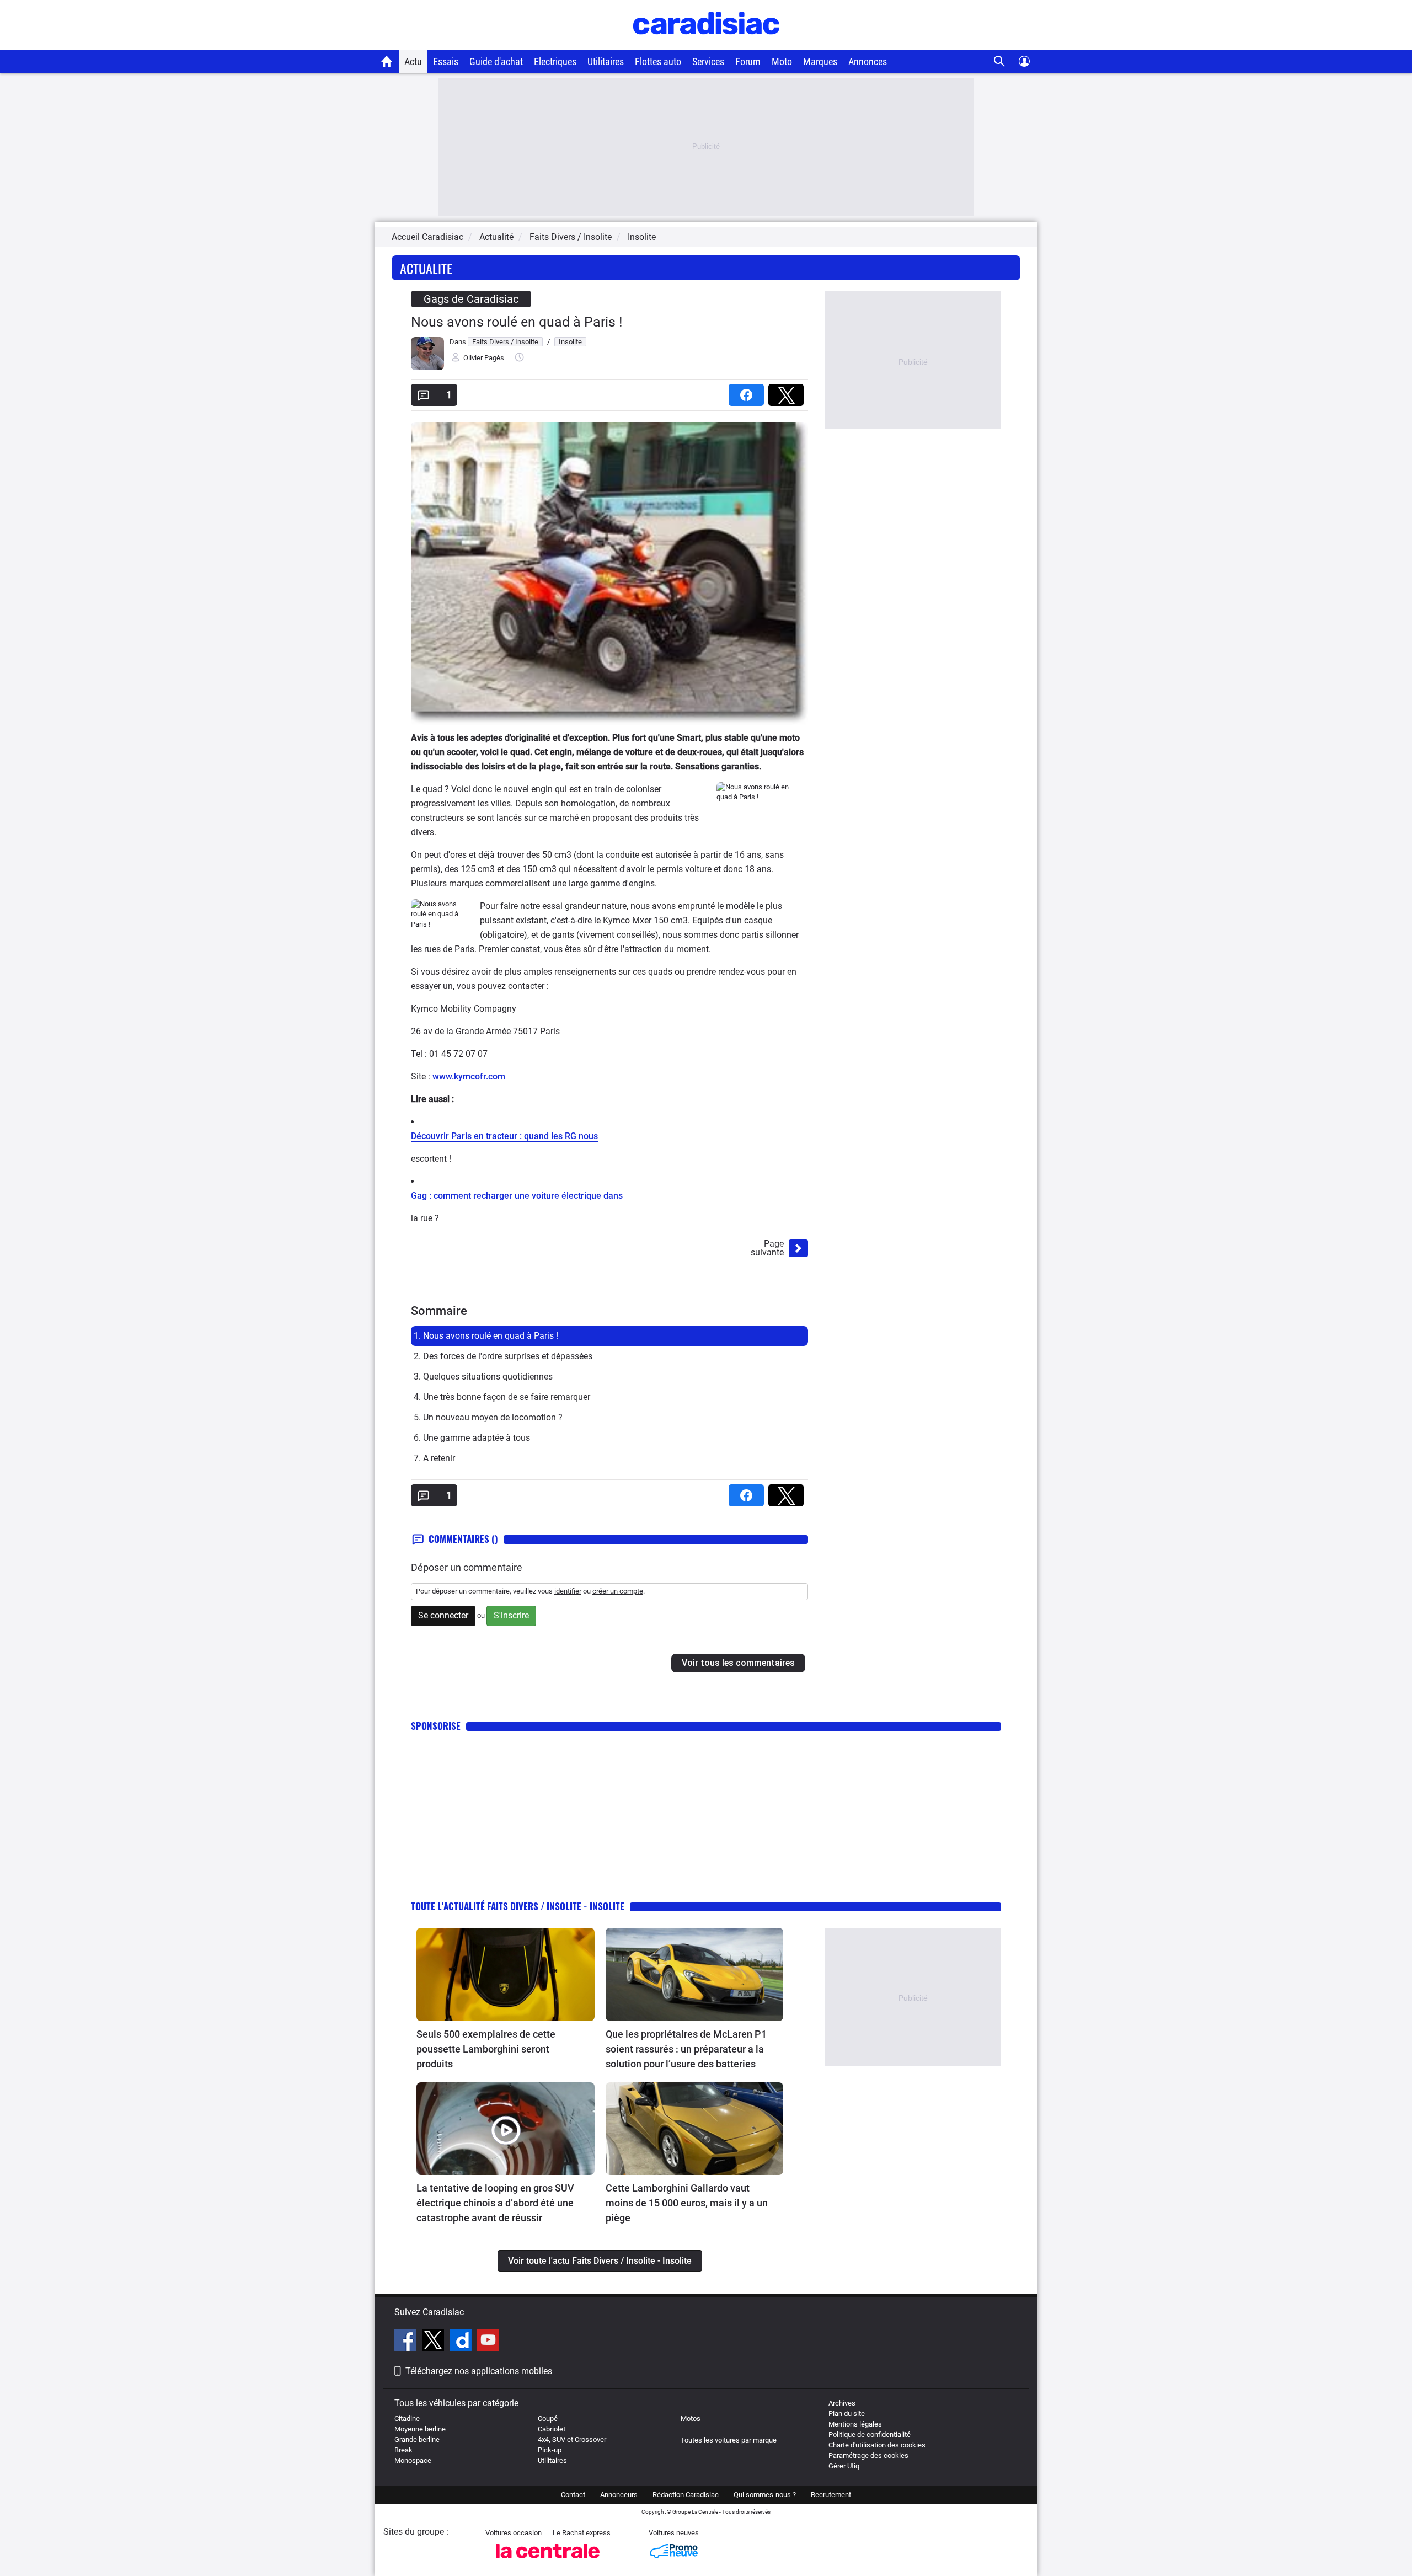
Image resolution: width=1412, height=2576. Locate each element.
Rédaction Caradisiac (686, 2495)
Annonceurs (619, 2495)
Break (403, 2450)
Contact (573, 2495)
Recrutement (831, 2495)
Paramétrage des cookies (868, 2455)
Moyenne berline (420, 2429)
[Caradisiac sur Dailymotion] (462, 2342)
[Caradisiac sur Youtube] (488, 2342)
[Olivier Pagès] (427, 368)
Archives (842, 2403)
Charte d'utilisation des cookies (877, 2445)
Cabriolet (552, 2429)
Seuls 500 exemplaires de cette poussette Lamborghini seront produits (486, 2049)
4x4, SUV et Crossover (572, 2439)
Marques (820, 62)
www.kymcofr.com (469, 1076)
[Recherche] (1000, 62)
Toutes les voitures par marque (729, 2440)
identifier (568, 1591)
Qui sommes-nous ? (765, 2495)
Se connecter (443, 1615)
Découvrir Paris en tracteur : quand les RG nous (504, 1136)
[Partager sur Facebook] (748, 391)
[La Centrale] (548, 2561)
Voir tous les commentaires (738, 1663)
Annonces (868, 62)
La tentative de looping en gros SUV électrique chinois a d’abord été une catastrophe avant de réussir (495, 2203)
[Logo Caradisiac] (706, 44)
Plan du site (847, 2414)
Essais (446, 62)
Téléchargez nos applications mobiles (479, 2371)
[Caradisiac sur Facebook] (407, 2342)
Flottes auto (658, 62)
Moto (782, 62)
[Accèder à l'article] (506, 1974)
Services (708, 62)
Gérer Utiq (844, 2466)
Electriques (555, 62)
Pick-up (550, 2450)
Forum (748, 62)
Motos (691, 2419)
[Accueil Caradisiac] (387, 61)
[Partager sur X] (788, 391)
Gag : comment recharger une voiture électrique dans (517, 1196)
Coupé (548, 2419)
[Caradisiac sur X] (434, 2342)
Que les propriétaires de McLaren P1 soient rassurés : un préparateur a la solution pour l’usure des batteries (686, 2049)
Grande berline (417, 2439)
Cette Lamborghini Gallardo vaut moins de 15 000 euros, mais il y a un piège (687, 2203)
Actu (413, 62)
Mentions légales (855, 2424)
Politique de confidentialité (870, 2435)
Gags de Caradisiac (471, 299)
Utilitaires (606, 62)
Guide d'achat (496, 62)
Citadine (407, 2419)
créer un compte (618, 1591)
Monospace (413, 2460)
